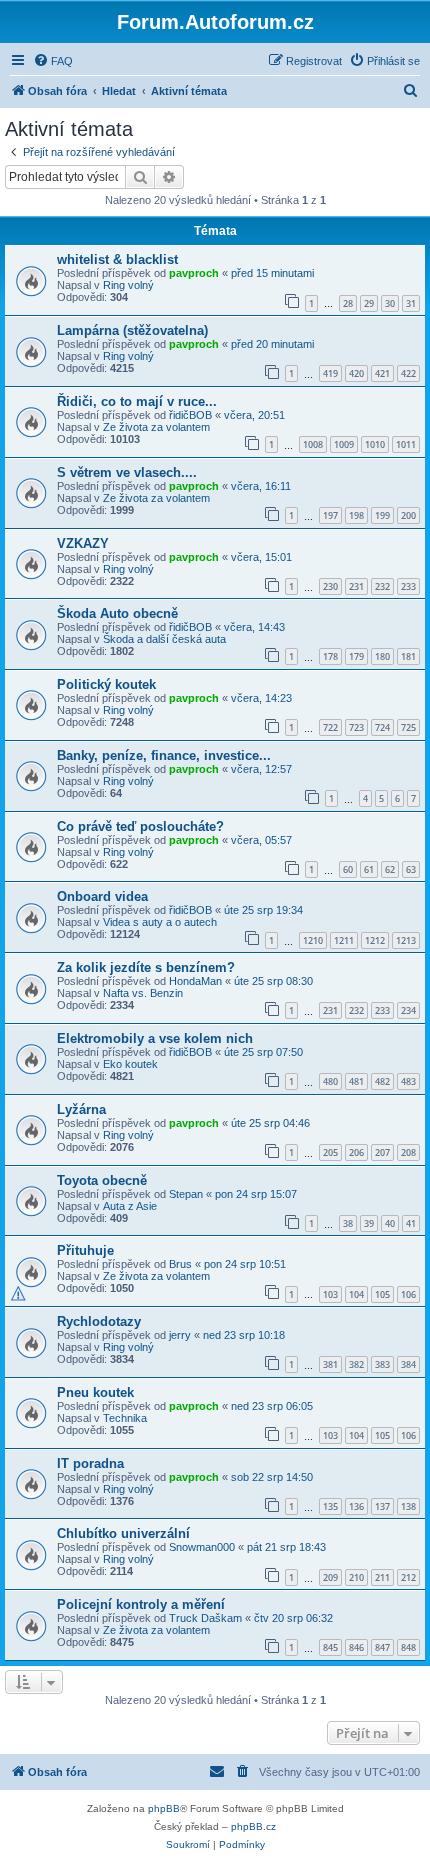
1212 (375, 940)
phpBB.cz (253, 1826)
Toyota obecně (102, 1180)
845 (330, 1647)
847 (382, 1647)
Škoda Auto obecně (117, 613)
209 (330, 1577)
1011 (406, 444)
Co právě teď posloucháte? (140, 826)
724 (382, 727)
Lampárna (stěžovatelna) (132, 330)
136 (356, 1506)
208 (408, 1152)
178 (330, 656)
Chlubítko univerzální (123, 1533)
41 (411, 1223)
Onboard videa (102, 896)
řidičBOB (190, 415)
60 (348, 869)
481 (356, 1081)
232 (382, 586)
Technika (125, 1418)
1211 (344, 940)
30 (390, 303)
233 (408, 586)
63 (411, 869)
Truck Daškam (205, 1618)
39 (369, 1223)
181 (408, 656)
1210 (313, 940)
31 (411, 303)
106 (408, 1294)
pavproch (194, 273)
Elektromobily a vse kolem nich (155, 1038)
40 (390, 1223)
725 (408, 727)
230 (330, 586)
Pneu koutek (95, 1392)
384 (408, 1364)
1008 (313, 444)
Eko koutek (130, 1064)
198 (356, 515)
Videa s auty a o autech (160, 922)
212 (408, 1577)
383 (382, 1364)
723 (356, 727)
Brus (180, 1264)
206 (356, 1152)
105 (382, 1294)
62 (390, 869)
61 (369, 869)
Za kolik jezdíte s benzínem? (146, 967)
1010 (375, 444)
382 (356, 1364)
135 (330, 1506)
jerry (180, 1335)
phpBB (164, 1808)
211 (382, 1577)
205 (330, 1152)
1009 (344, 444)
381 (330, 1364)
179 (356, 656)
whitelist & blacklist (117, 259)
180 (382, 656)
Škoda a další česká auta (164, 639)
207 (382, 1152)
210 (356, 1577)
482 (382, 1081)
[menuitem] (53, 61)
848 (408, 1647)
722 (330, 727)
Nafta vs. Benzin (143, 993)
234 (408, 1010)
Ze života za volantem (156, 427)
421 (382, 373)
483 (408, 1081)
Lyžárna (81, 1109)
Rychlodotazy (99, 1321)
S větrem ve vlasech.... (127, 472)
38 (348, 1223)
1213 (406, 940)
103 (330, 1294)
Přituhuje (85, 1250)
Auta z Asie (130, 1206)
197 (330, 515)
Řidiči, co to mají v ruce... (137, 401)
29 (369, 303)
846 (356, 1647)
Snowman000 (202, 1547)
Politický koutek (106, 684)
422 (408, 373)
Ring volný (128, 285)
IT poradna (90, 1463)
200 (408, 515)
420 (356, 373)
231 (356, 586)
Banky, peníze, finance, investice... (164, 755)
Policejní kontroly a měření (141, 1604)
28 (348, 303)
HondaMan (195, 981)
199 (382, 515)
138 (408, 1506)
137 (382, 1506)
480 (330, 1081)
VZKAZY (83, 543)
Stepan (186, 1194)
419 (330, 373)
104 (356, 1294)
